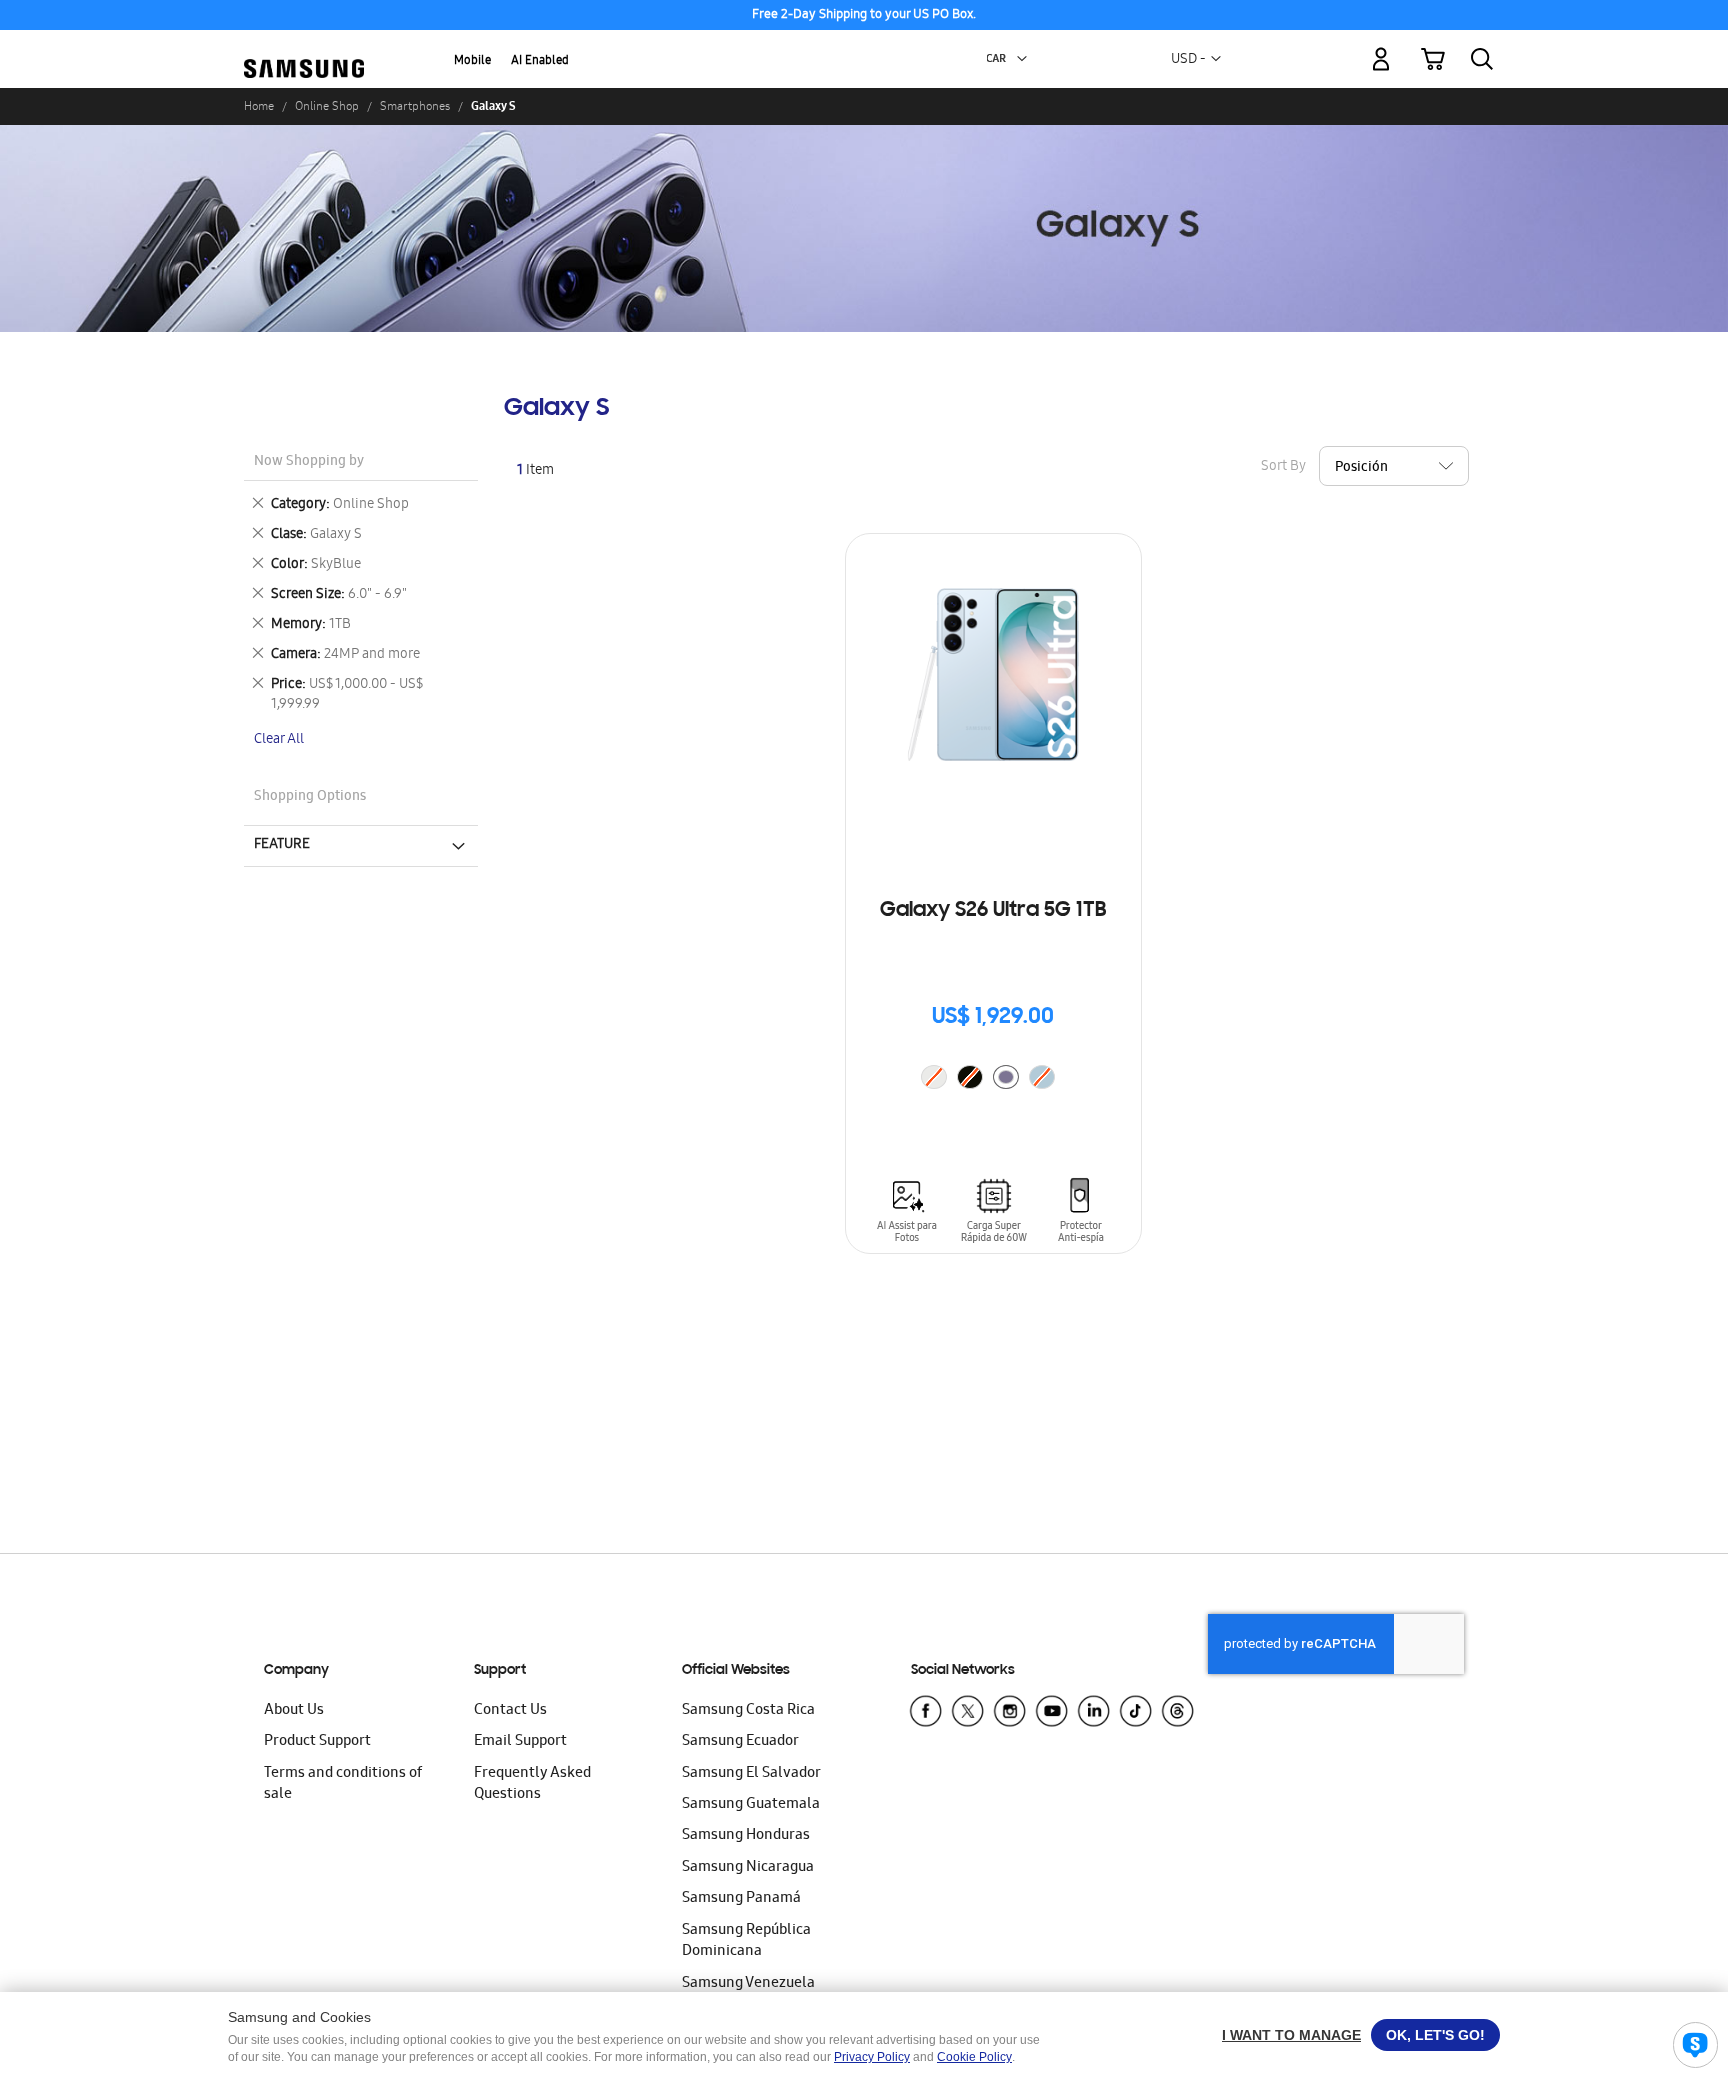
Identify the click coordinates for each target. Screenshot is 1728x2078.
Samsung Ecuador (740, 1742)
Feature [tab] (282, 845)
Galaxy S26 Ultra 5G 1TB (993, 911)
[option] (1006, 1077)
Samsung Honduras (746, 1836)
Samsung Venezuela (748, 1984)
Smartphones (415, 106)
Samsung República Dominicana (746, 1941)
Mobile (472, 61)
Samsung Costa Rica (748, 1711)
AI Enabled (540, 61)
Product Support (317, 1742)
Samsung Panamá (741, 1899)
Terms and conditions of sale (343, 1784)
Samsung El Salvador (751, 1774)
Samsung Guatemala (751, 1805)
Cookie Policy (974, 2057)
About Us (294, 1711)
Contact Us (510, 1711)
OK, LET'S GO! (1435, 2035)
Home (259, 106)
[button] (1022, 59)
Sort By (1283, 467)
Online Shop (327, 106)
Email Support (520, 1742)
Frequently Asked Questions (532, 1784)
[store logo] (304, 48)
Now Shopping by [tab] (309, 462)
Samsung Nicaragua (748, 1868)
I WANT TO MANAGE (1291, 2035)
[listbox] (993, 1079)
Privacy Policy (872, 2057)
